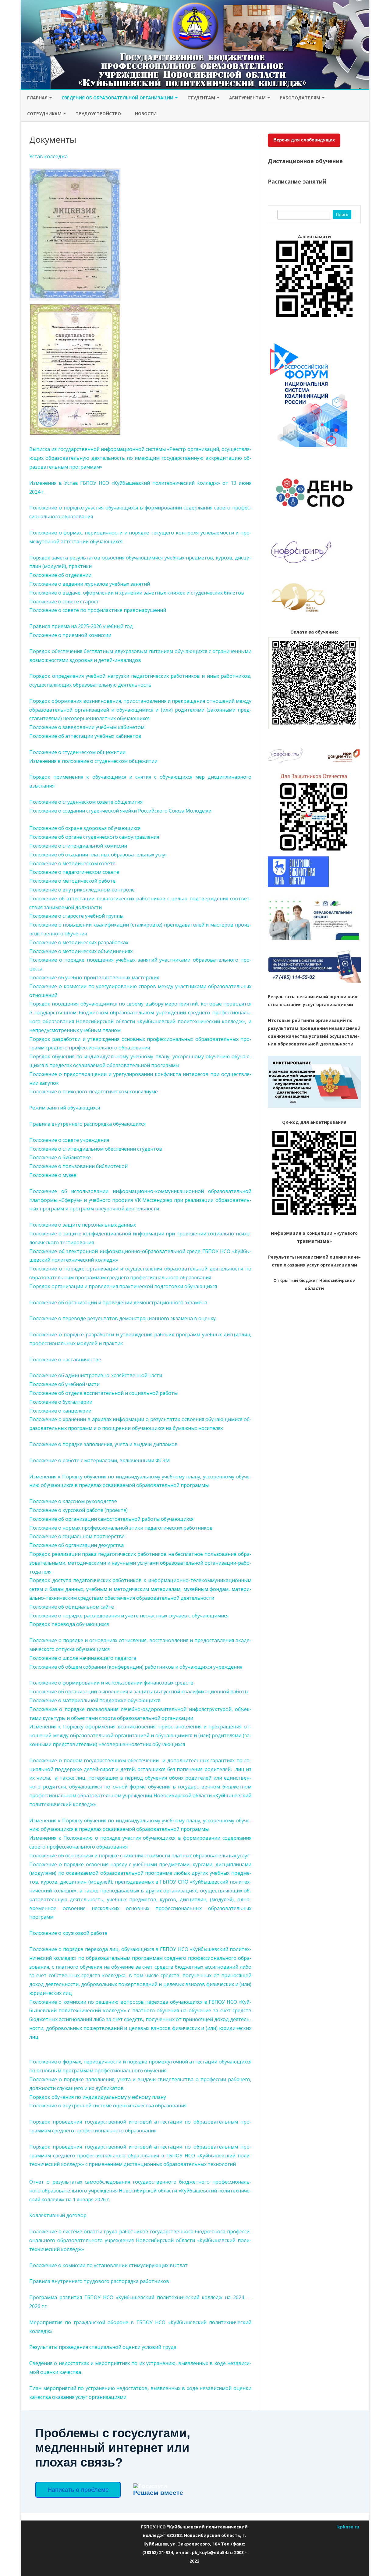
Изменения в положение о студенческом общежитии (93, 761)
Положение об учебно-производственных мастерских (94, 977)
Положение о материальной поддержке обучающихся (95, 1700)
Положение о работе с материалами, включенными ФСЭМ (100, 1460)
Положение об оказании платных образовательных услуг (98, 855)
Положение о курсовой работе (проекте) (78, 1510)
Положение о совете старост (64, 602)
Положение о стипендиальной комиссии (78, 846)
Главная (37, 98)
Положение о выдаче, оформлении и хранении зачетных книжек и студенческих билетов (137, 593)
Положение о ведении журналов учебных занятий (90, 584)
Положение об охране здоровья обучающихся (85, 828)
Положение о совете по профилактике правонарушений (98, 610)
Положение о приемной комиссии (70, 635)
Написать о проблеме (78, 2490)
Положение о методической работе (72, 881)
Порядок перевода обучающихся (69, 1624)
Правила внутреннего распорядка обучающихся (87, 1124)
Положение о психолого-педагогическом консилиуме (94, 1091)
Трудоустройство (98, 114)
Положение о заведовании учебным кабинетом (87, 727)
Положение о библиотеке (60, 1157)
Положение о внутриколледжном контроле (82, 890)
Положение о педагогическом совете (74, 872)
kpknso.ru (348, 2527)
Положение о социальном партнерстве (77, 1536)
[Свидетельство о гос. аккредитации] (75, 433)
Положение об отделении (60, 575)
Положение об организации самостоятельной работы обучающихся (111, 1519)
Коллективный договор (58, 2215)
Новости (146, 114)
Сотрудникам (44, 114)
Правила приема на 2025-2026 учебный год (81, 626)
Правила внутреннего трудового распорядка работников (99, 2281)
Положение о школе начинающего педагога (83, 1658)
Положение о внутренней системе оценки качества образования (108, 2106)
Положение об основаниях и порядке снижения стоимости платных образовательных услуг (139, 1856)
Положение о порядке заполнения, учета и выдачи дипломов (103, 1444)
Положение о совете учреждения (69, 1140)
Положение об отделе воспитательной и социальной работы (103, 1393)
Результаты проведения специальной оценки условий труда (103, 2347)
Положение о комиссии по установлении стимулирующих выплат (108, 2265)
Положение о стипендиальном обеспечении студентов (96, 1149)
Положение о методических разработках (79, 942)
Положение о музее (53, 1175)
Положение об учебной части (64, 1384)
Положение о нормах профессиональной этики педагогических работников (121, 1528)
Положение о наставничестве (65, 1359)
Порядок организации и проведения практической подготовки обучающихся (123, 1286)
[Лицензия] (75, 299)
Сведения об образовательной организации (117, 98)
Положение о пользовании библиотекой (78, 1166)
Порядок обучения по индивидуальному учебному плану (98, 2097)
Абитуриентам (247, 98)
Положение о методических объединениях (81, 951)
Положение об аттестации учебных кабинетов (85, 736)
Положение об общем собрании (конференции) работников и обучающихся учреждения (136, 1667)
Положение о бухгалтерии (61, 1402)
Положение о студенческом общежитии (77, 752)
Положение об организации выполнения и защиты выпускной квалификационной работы (139, 1692)
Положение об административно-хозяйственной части (96, 1375)
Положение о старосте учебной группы (76, 916)
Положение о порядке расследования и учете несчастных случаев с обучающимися (129, 1616)
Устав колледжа (48, 156)
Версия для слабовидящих (304, 140)
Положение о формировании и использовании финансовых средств (111, 1683)
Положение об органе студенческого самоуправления (94, 837)
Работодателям (300, 98)
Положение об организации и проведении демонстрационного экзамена (118, 1302)
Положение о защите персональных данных (83, 1225)
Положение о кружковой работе (68, 1933)
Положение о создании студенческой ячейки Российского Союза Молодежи (120, 811)
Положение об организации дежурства (76, 1545)
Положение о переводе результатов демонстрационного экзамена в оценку (122, 1318)
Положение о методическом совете (72, 863)
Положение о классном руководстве (73, 1501)
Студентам (201, 98)
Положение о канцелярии (60, 1411)
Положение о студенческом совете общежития (86, 802)
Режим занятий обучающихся (65, 1108)
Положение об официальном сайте (72, 1607)
